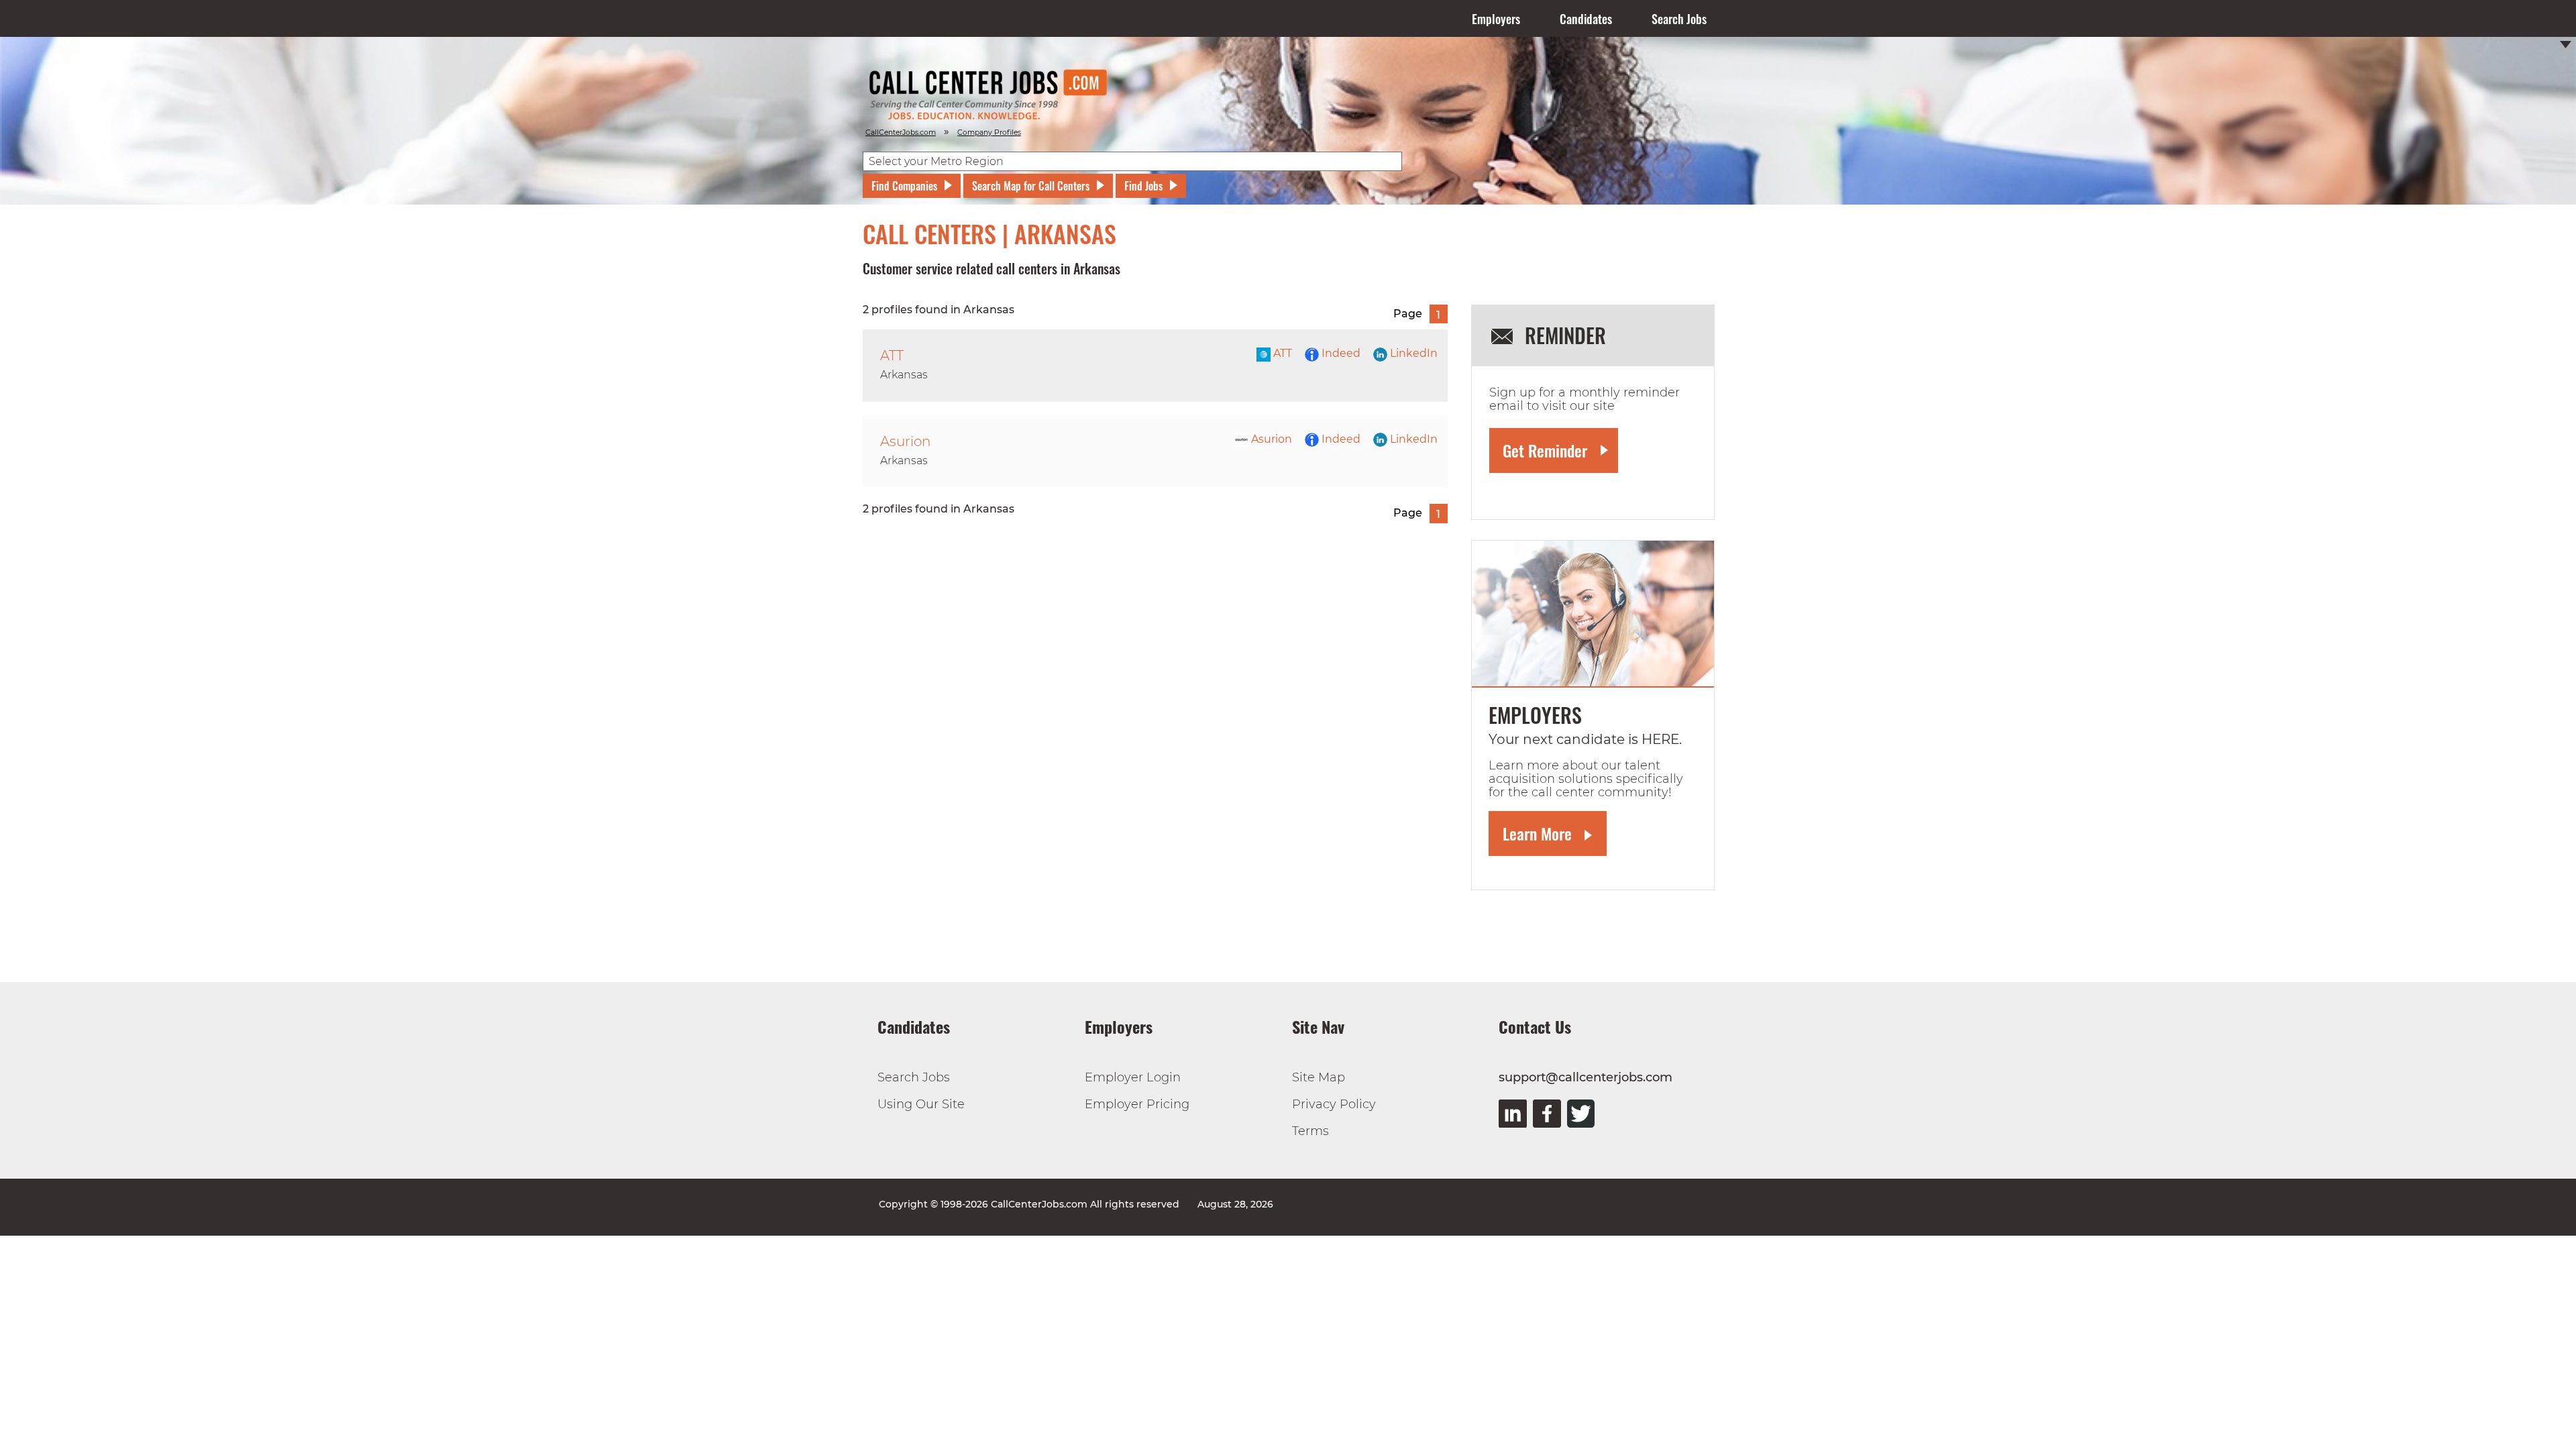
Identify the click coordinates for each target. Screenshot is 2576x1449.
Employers (1496, 19)
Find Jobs (1143, 186)
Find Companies (904, 186)
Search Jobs (1679, 19)
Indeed (1340, 353)
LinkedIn (1412, 353)
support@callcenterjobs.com (1586, 1077)
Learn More (1537, 833)
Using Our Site (921, 1104)
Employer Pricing (1137, 1104)
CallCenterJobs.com (901, 132)
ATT (1281, 353)
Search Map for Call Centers (1031, 186)
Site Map (1319, 1077)
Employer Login (1133, 1077)
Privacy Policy (1334, 1104)
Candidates (1586, 19)
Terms (1310, 1131)
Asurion (1270, 439)
